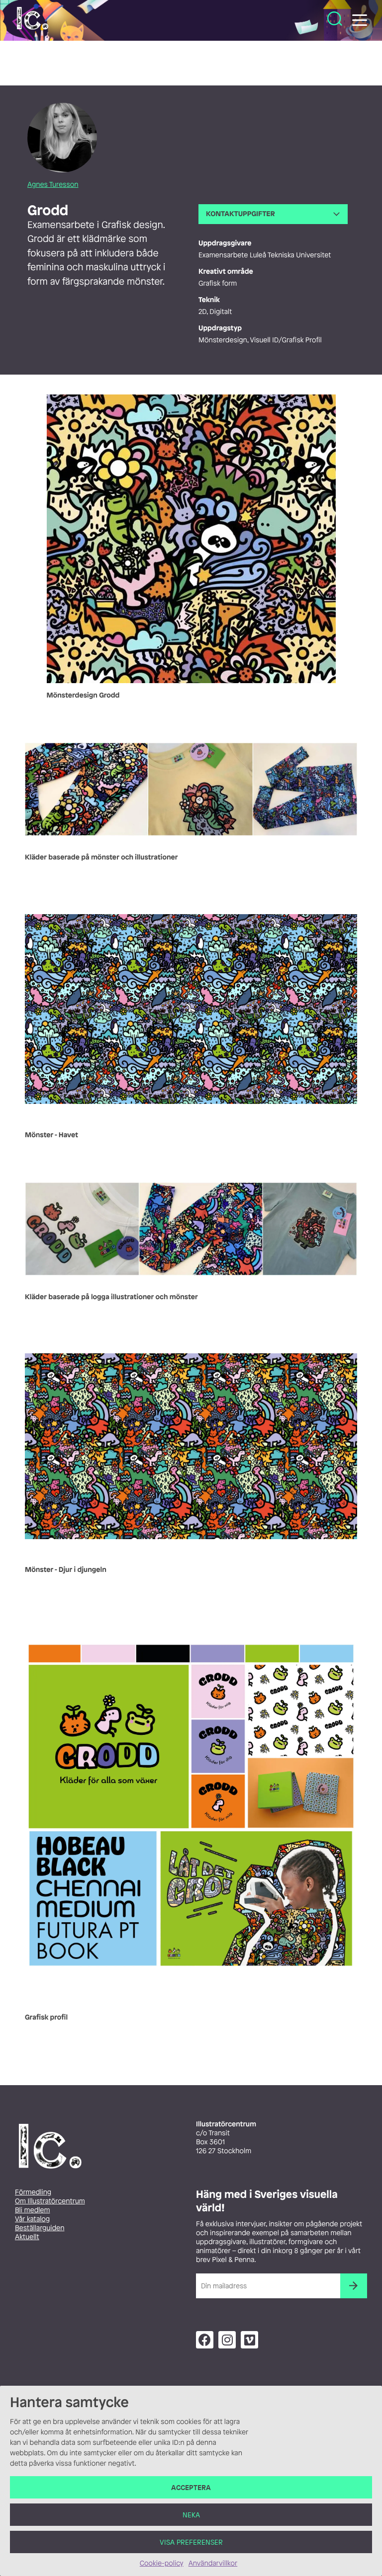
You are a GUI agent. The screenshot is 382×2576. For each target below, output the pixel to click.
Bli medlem (32, 2210)
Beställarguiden (40, 2228)
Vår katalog (32, 2219)
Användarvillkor (213, 2563)
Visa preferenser (191, 2542)
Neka (191, 2515)
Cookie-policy (162, 2563)
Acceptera (191, 2487)
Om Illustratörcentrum (50, 2201)
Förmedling (33, 2192)
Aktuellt (27, 2237)
